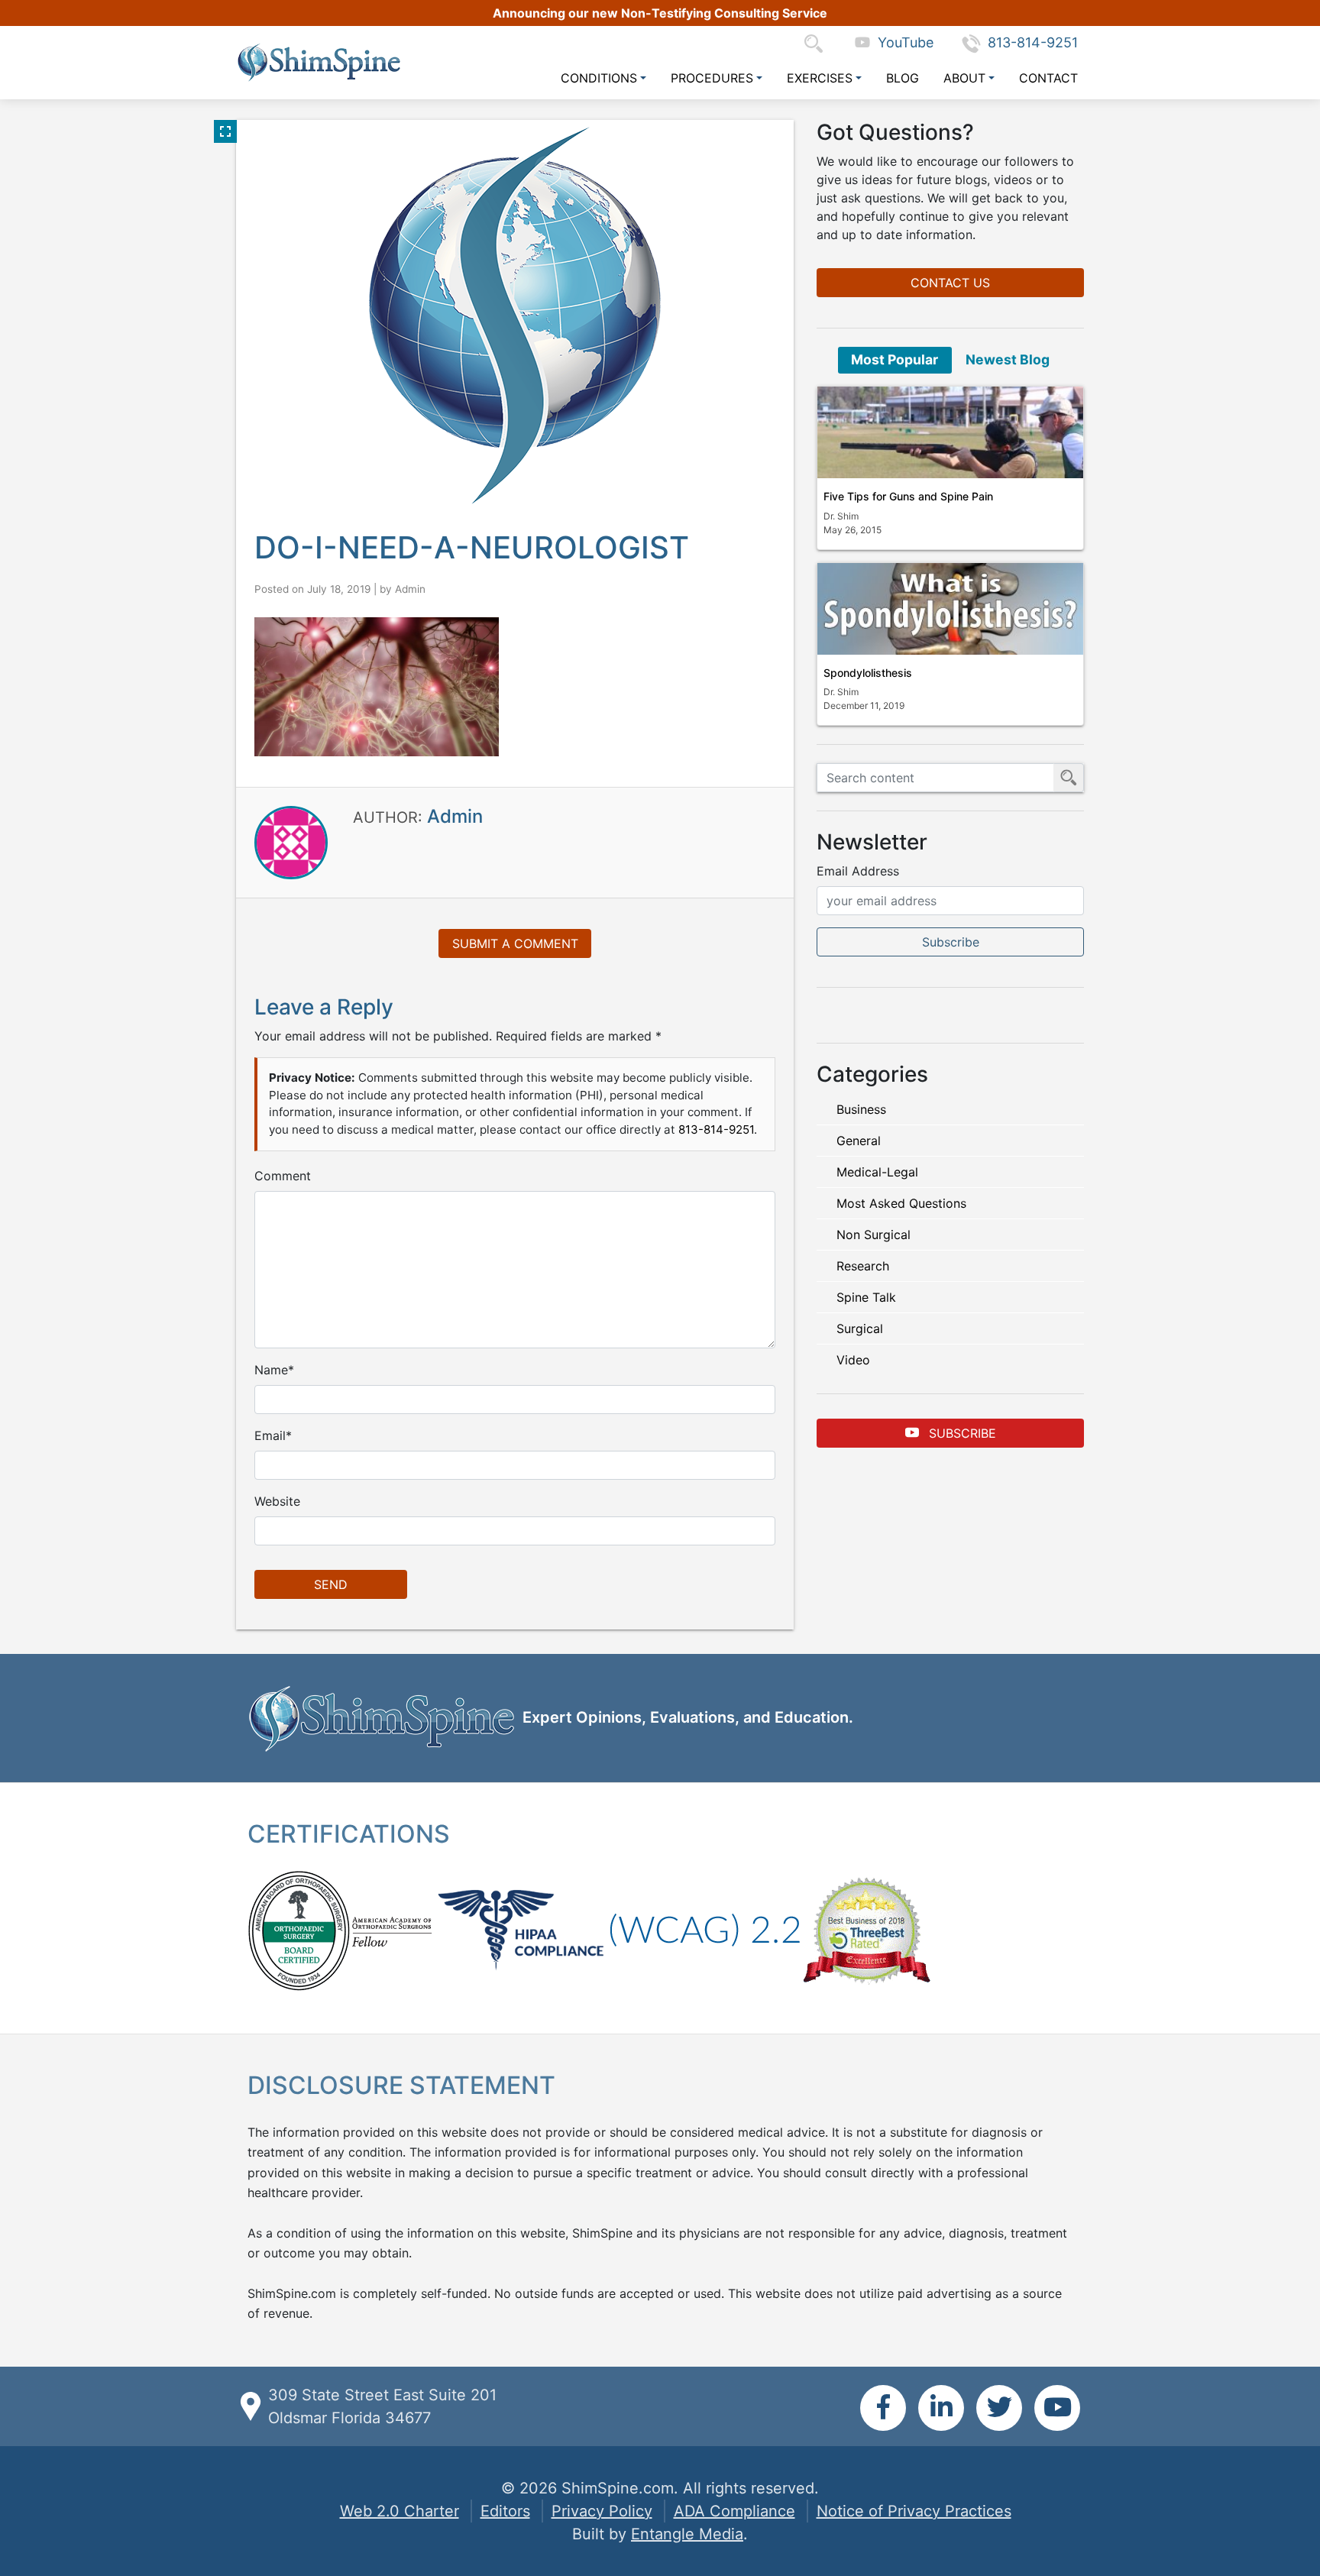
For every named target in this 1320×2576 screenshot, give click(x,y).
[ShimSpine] (319, 62)
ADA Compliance (734, 2511)
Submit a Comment (515, 943)
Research (863, 1266)
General (859, 1141)
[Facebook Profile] (883, 2408)
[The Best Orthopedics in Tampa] (866, 1930)
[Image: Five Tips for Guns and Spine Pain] (950, 432)
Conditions (599, 78)
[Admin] (291, 842)
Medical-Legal (877, 1172)
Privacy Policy (602, 2511)
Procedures (712, 78)
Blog (903, 78)
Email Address (858, 871)
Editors (505, 2511)
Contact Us (950, 283)
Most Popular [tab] (895, 359)
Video (853, 1360)
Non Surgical (874, 1235)
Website (277, 1501)
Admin (410, 589)
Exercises (820, 78)
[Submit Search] (1069, 778)
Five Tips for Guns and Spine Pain (908, 496)
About (964, 78)
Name (271, 1370)
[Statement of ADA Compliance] (705, 1930)
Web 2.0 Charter (400, 2511)
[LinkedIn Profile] (941, 2408)
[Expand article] (225, 131)
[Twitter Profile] (999, 2408)
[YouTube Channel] (1057, 2408)
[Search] (817, 42)
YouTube (902, 42)
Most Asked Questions (901, 1203)
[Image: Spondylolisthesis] (950, 609)
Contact (1048, 78)
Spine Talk (866, 1297)
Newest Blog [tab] (1008, 359)
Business (861, 1109)
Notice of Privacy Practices (914, 2511)
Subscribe (961, 1433)
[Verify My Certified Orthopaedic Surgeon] (299, 1930)
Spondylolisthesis (868, 673)
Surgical (860, 1328)
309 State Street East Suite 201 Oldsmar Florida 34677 (382, 2406)
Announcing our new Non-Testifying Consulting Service (660, 13)
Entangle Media (687, 2534)
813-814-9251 (1033, 42)
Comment (283, 1176)
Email (270, 1435)
